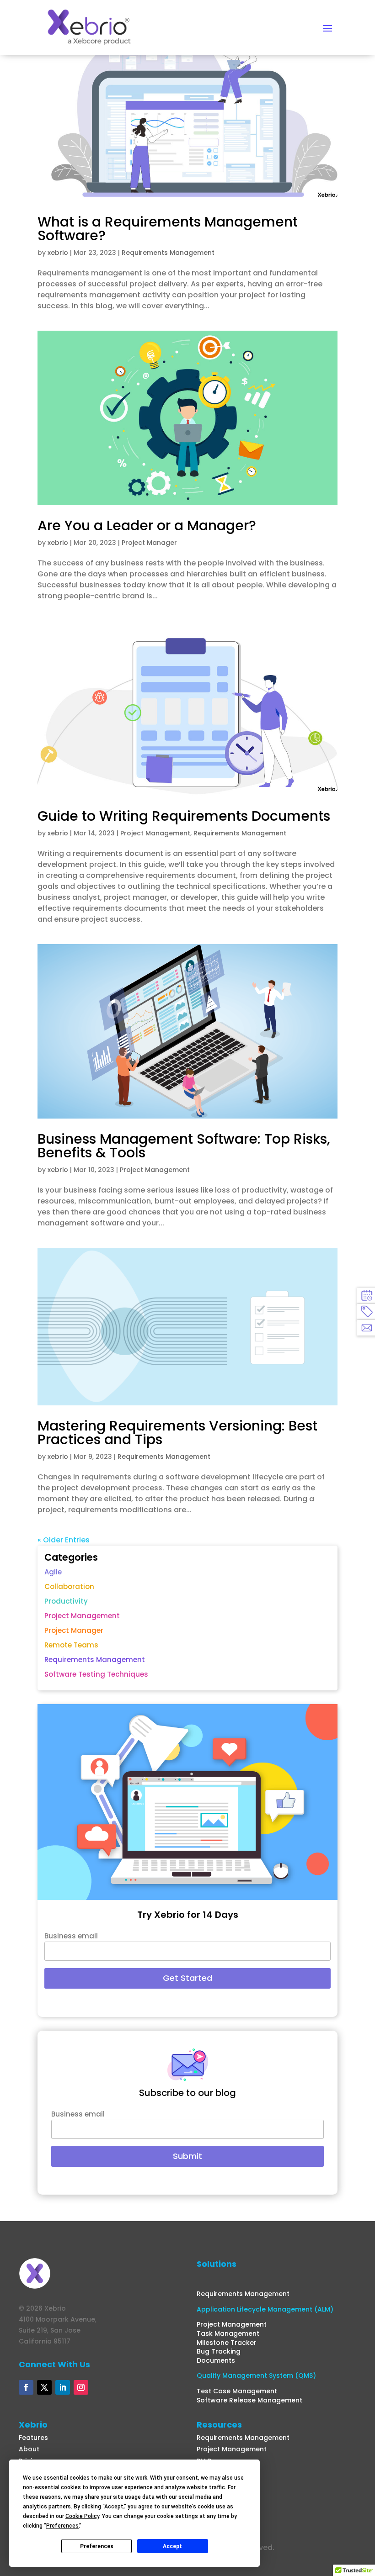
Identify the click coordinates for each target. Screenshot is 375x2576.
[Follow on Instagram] (81, 2387)
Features (33, 2438)
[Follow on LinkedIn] (63, 2387)
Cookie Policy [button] (82, 2516)
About (29, 2449)
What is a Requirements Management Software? (168, 229)
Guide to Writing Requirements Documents (184, 816)
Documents (216, 2360)
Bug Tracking (219, 2351)
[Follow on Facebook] (26, 2387)
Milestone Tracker (227, 2343)
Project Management (155, 833)
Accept (172, 2546)
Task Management (228, 2333)
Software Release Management (249, 2400)
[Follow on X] (44, 2387)
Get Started (187, 1978)
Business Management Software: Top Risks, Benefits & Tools (184, 1146)
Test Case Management (237, 2391)
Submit (187, 2156)
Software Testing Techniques (96, 1674)
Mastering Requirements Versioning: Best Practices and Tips (177, 1433)
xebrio (58, 253)
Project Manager (149, 543)
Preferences (97, 2546)
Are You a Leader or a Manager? (147, 525)
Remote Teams (71, 1645)
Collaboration (69, 1586)
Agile (53, 1572)
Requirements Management (168, 253)
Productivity (66, 1601)
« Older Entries (64, 1540)
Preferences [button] (62, 2526)
